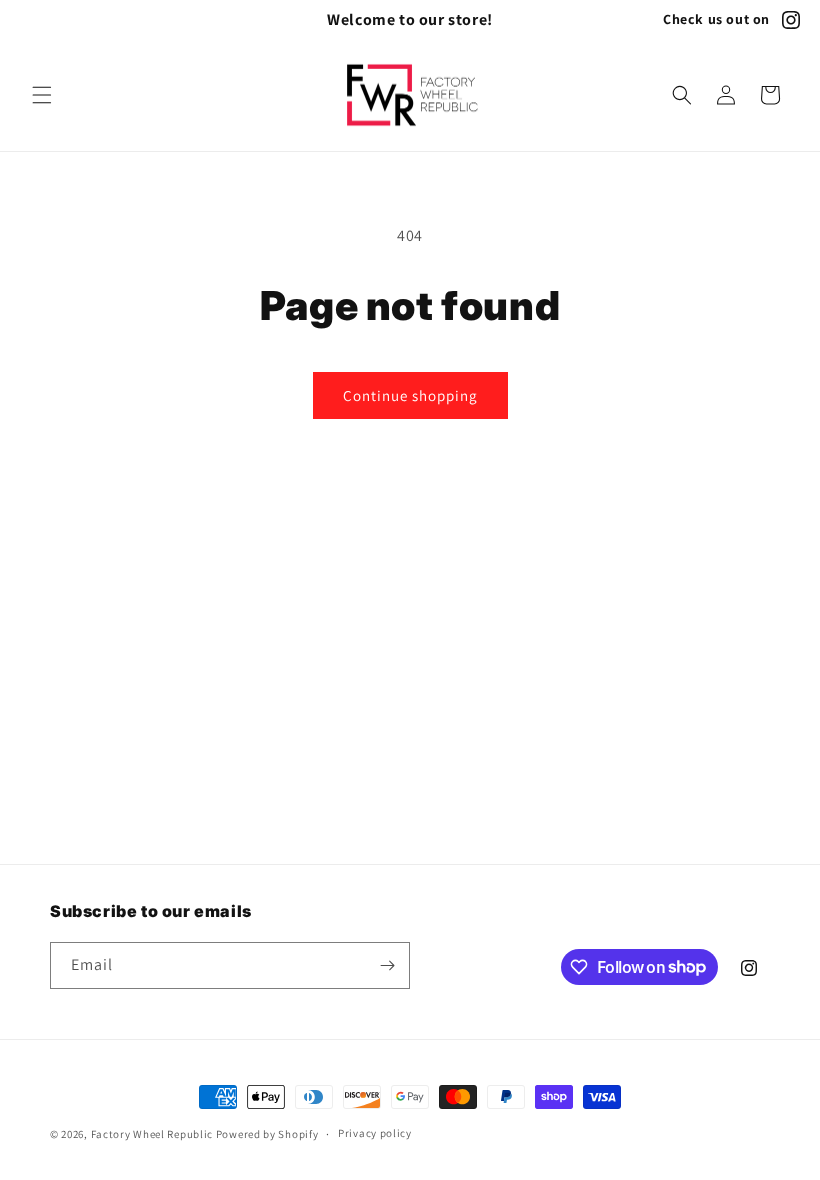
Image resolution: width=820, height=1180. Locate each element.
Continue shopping (410, 395)
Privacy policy (375, 1133)
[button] (42, 95)
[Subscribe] (387, 965)
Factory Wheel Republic (152, 1134)
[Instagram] (791, 20)
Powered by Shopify (267, 1134)
